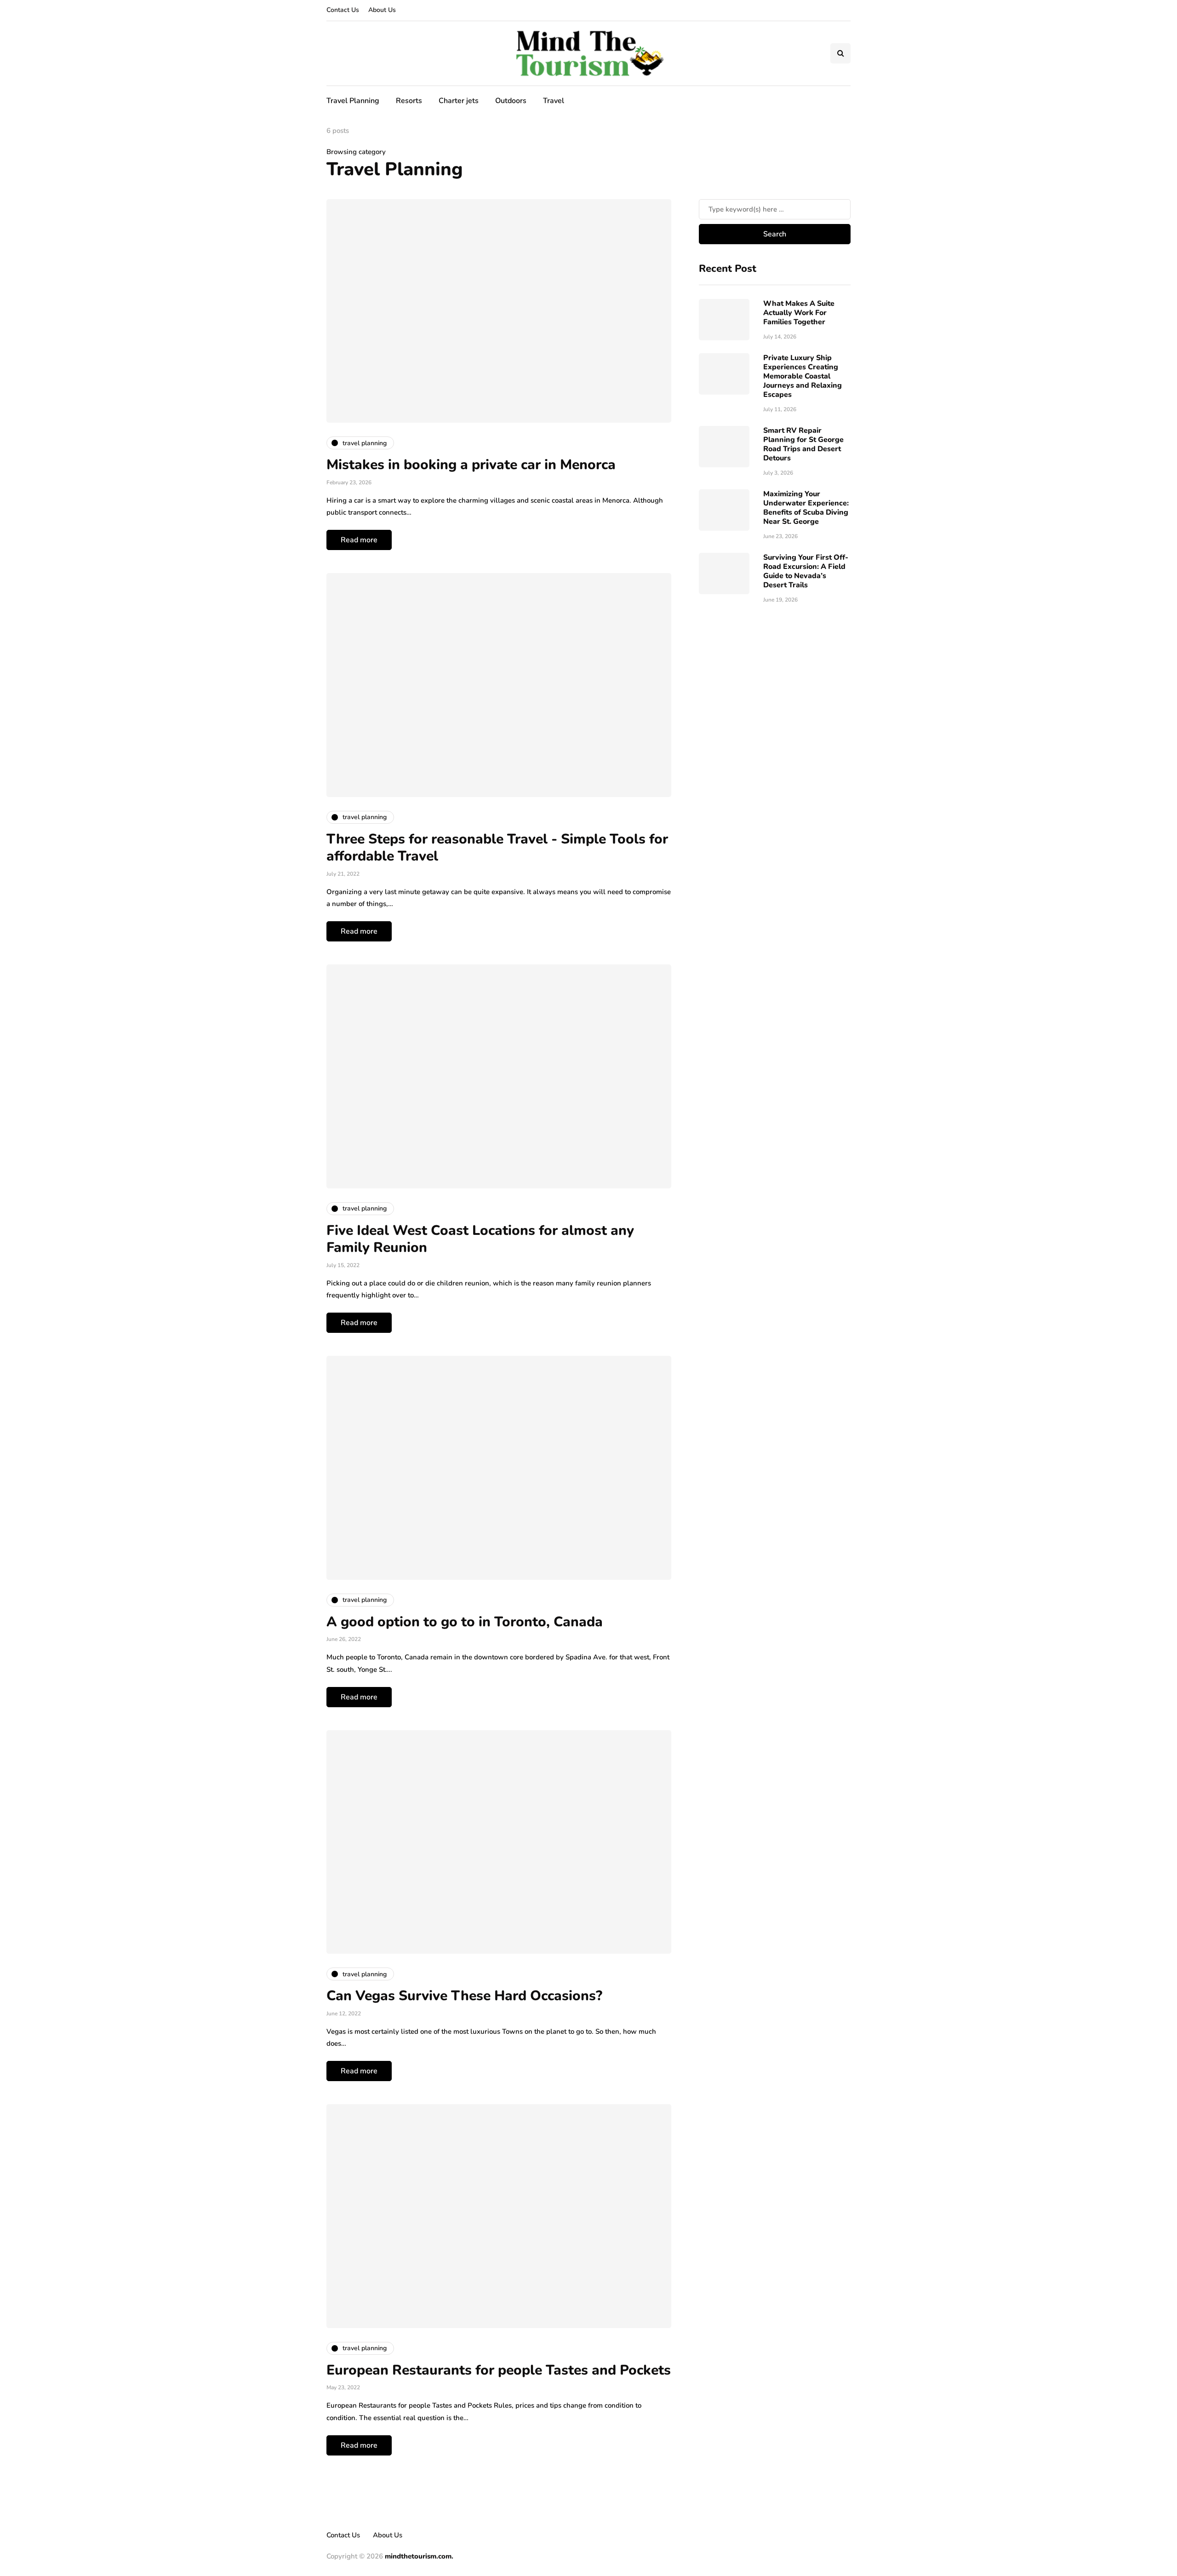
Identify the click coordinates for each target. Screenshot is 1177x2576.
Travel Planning (353, 101)
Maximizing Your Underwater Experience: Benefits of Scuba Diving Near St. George (806, 508)
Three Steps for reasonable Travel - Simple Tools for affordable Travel (497, 848)
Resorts (409, 101)
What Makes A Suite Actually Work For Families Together (799, 313)
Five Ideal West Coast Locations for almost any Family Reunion (480, 1239)
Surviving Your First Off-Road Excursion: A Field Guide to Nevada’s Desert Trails (806, 571)
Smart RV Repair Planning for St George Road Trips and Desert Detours (803, 444)
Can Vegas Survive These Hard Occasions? (464, 1996)
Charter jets (459, 101)
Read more (359, 540)
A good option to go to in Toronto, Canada (465, 1622)
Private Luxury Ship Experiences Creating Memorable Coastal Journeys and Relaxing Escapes (803, 376)
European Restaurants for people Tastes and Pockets (499, 2370)
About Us (382, 10)
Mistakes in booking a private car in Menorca (471, 465)
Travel (554, 101)
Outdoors (511, 101)
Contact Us (343, 10)
